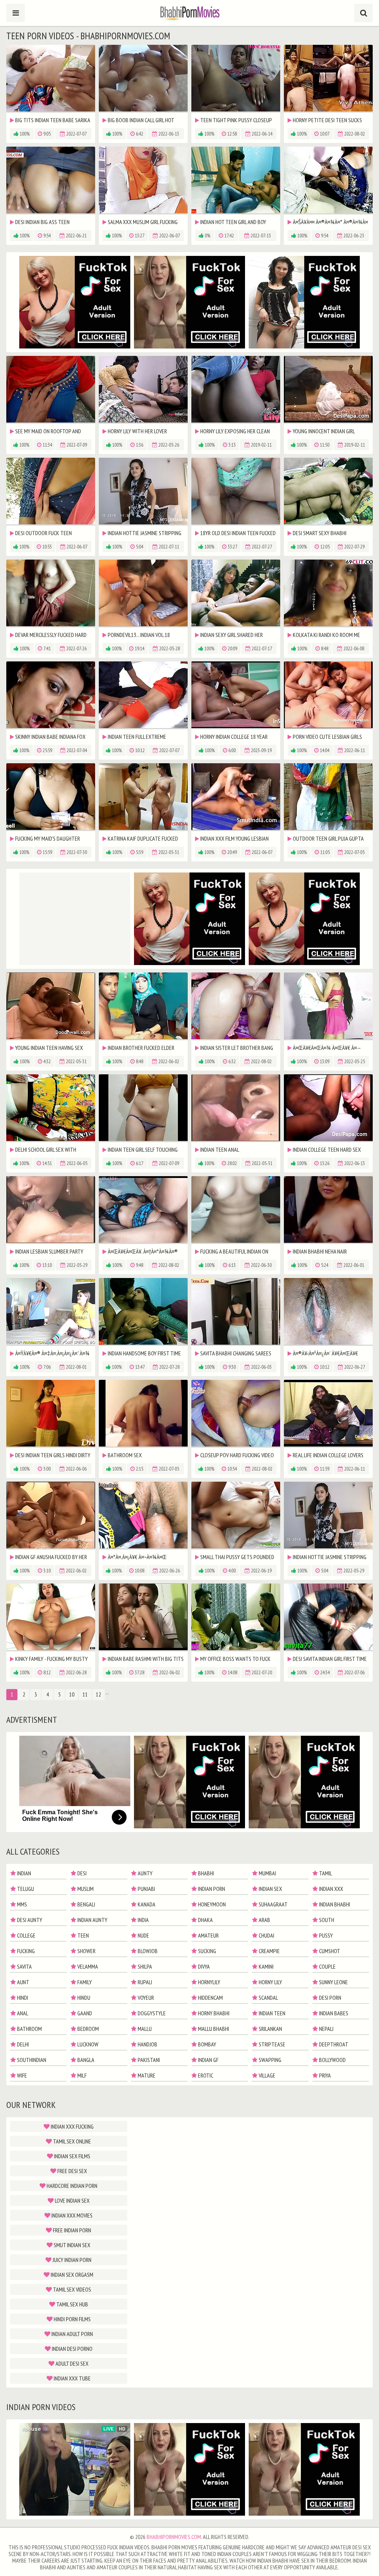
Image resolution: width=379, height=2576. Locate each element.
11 (85, 1694)
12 (98, 1694)
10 (72, 1694)
